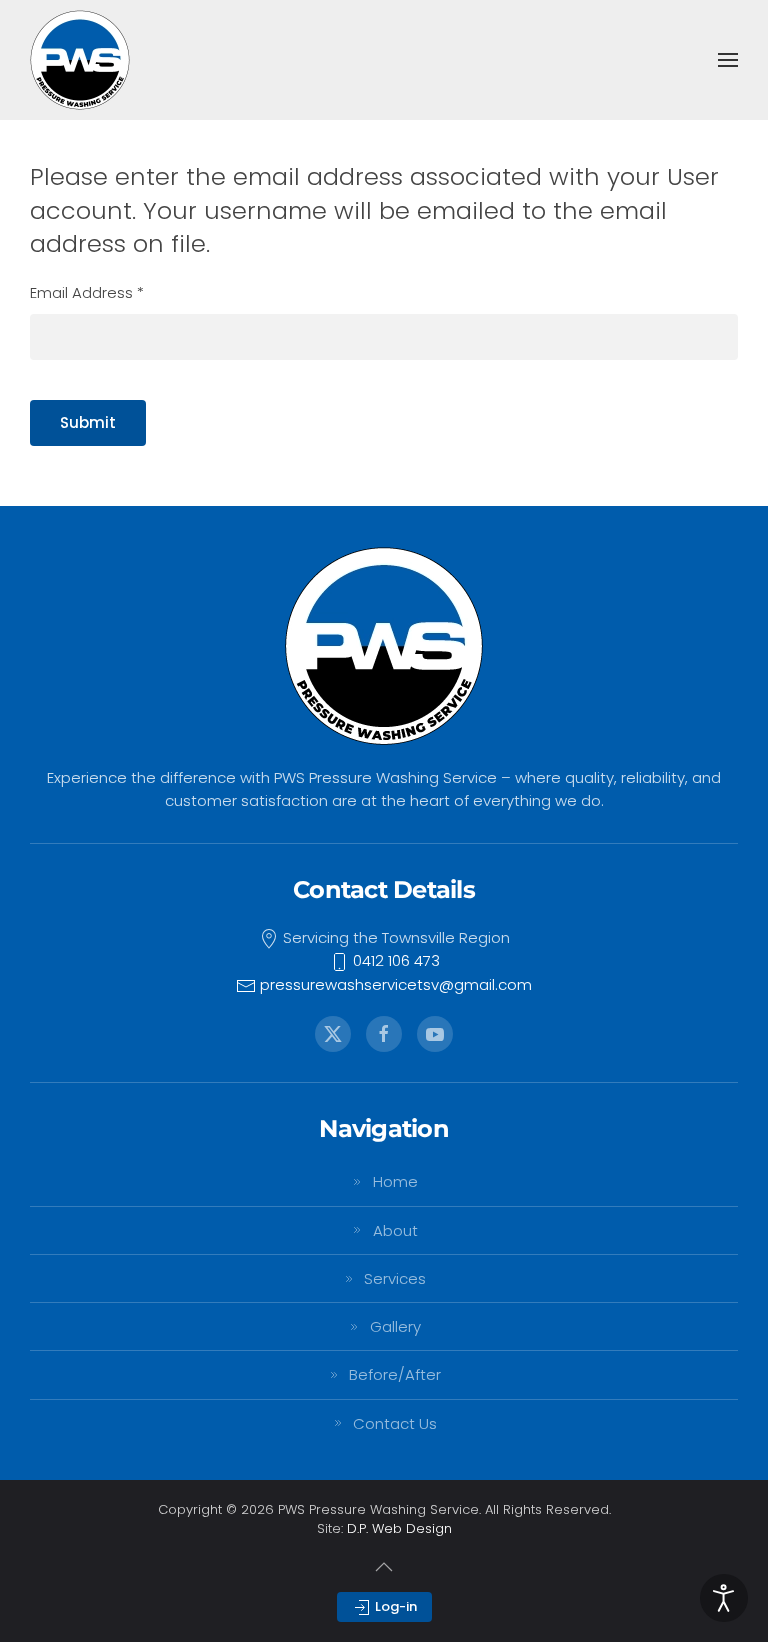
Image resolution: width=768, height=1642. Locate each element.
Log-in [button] (394, 1606)
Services (395, 1278)
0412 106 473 (394, 960)
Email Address (87, 292)
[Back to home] (80, 60)
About (395, 1230)
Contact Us (395, 1423)
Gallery (395, 1326)
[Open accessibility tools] (724, 1598)
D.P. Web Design (399, 1528)
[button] (728, 60)
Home (395, 1181)
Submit (88, 422)
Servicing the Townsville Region (394, 937)
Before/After (395, 1374)
